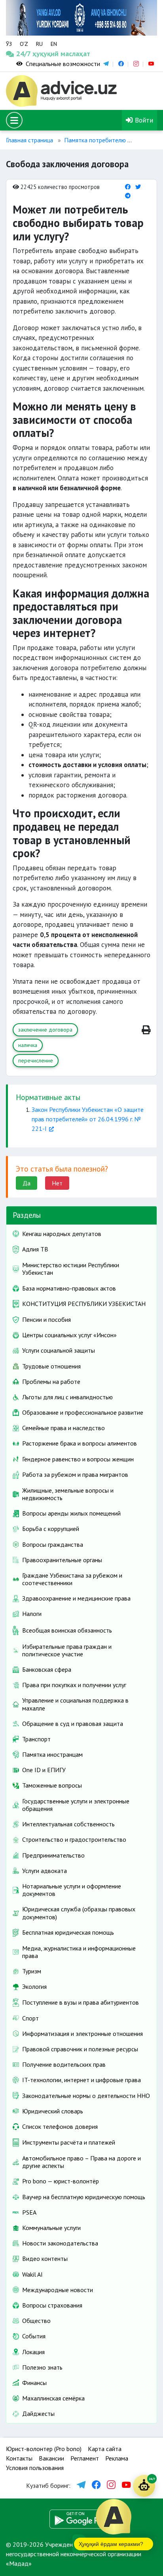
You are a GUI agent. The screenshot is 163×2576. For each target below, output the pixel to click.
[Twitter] (138, 187)
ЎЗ (9, 44)
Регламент (85, 2458)
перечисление (36, 1060)
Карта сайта (105, 2449)
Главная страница (29, 140)
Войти (143, 120)
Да (27, 1183)
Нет (57, 1183)
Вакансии (51, 2458)
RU (39, 44)
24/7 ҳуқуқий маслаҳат (26, 54)
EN (54, 44)
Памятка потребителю (95, 140)
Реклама (117, 2458)
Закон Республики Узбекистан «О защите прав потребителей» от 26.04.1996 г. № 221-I (88, 1119)
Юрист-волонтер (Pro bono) (44, 2449)
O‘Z (24, 44)
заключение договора (45, 1030)
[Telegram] (128, 196)
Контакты (19, 2458)
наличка (28, 1045)
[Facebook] (128, 187)
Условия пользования (35, 2468)
